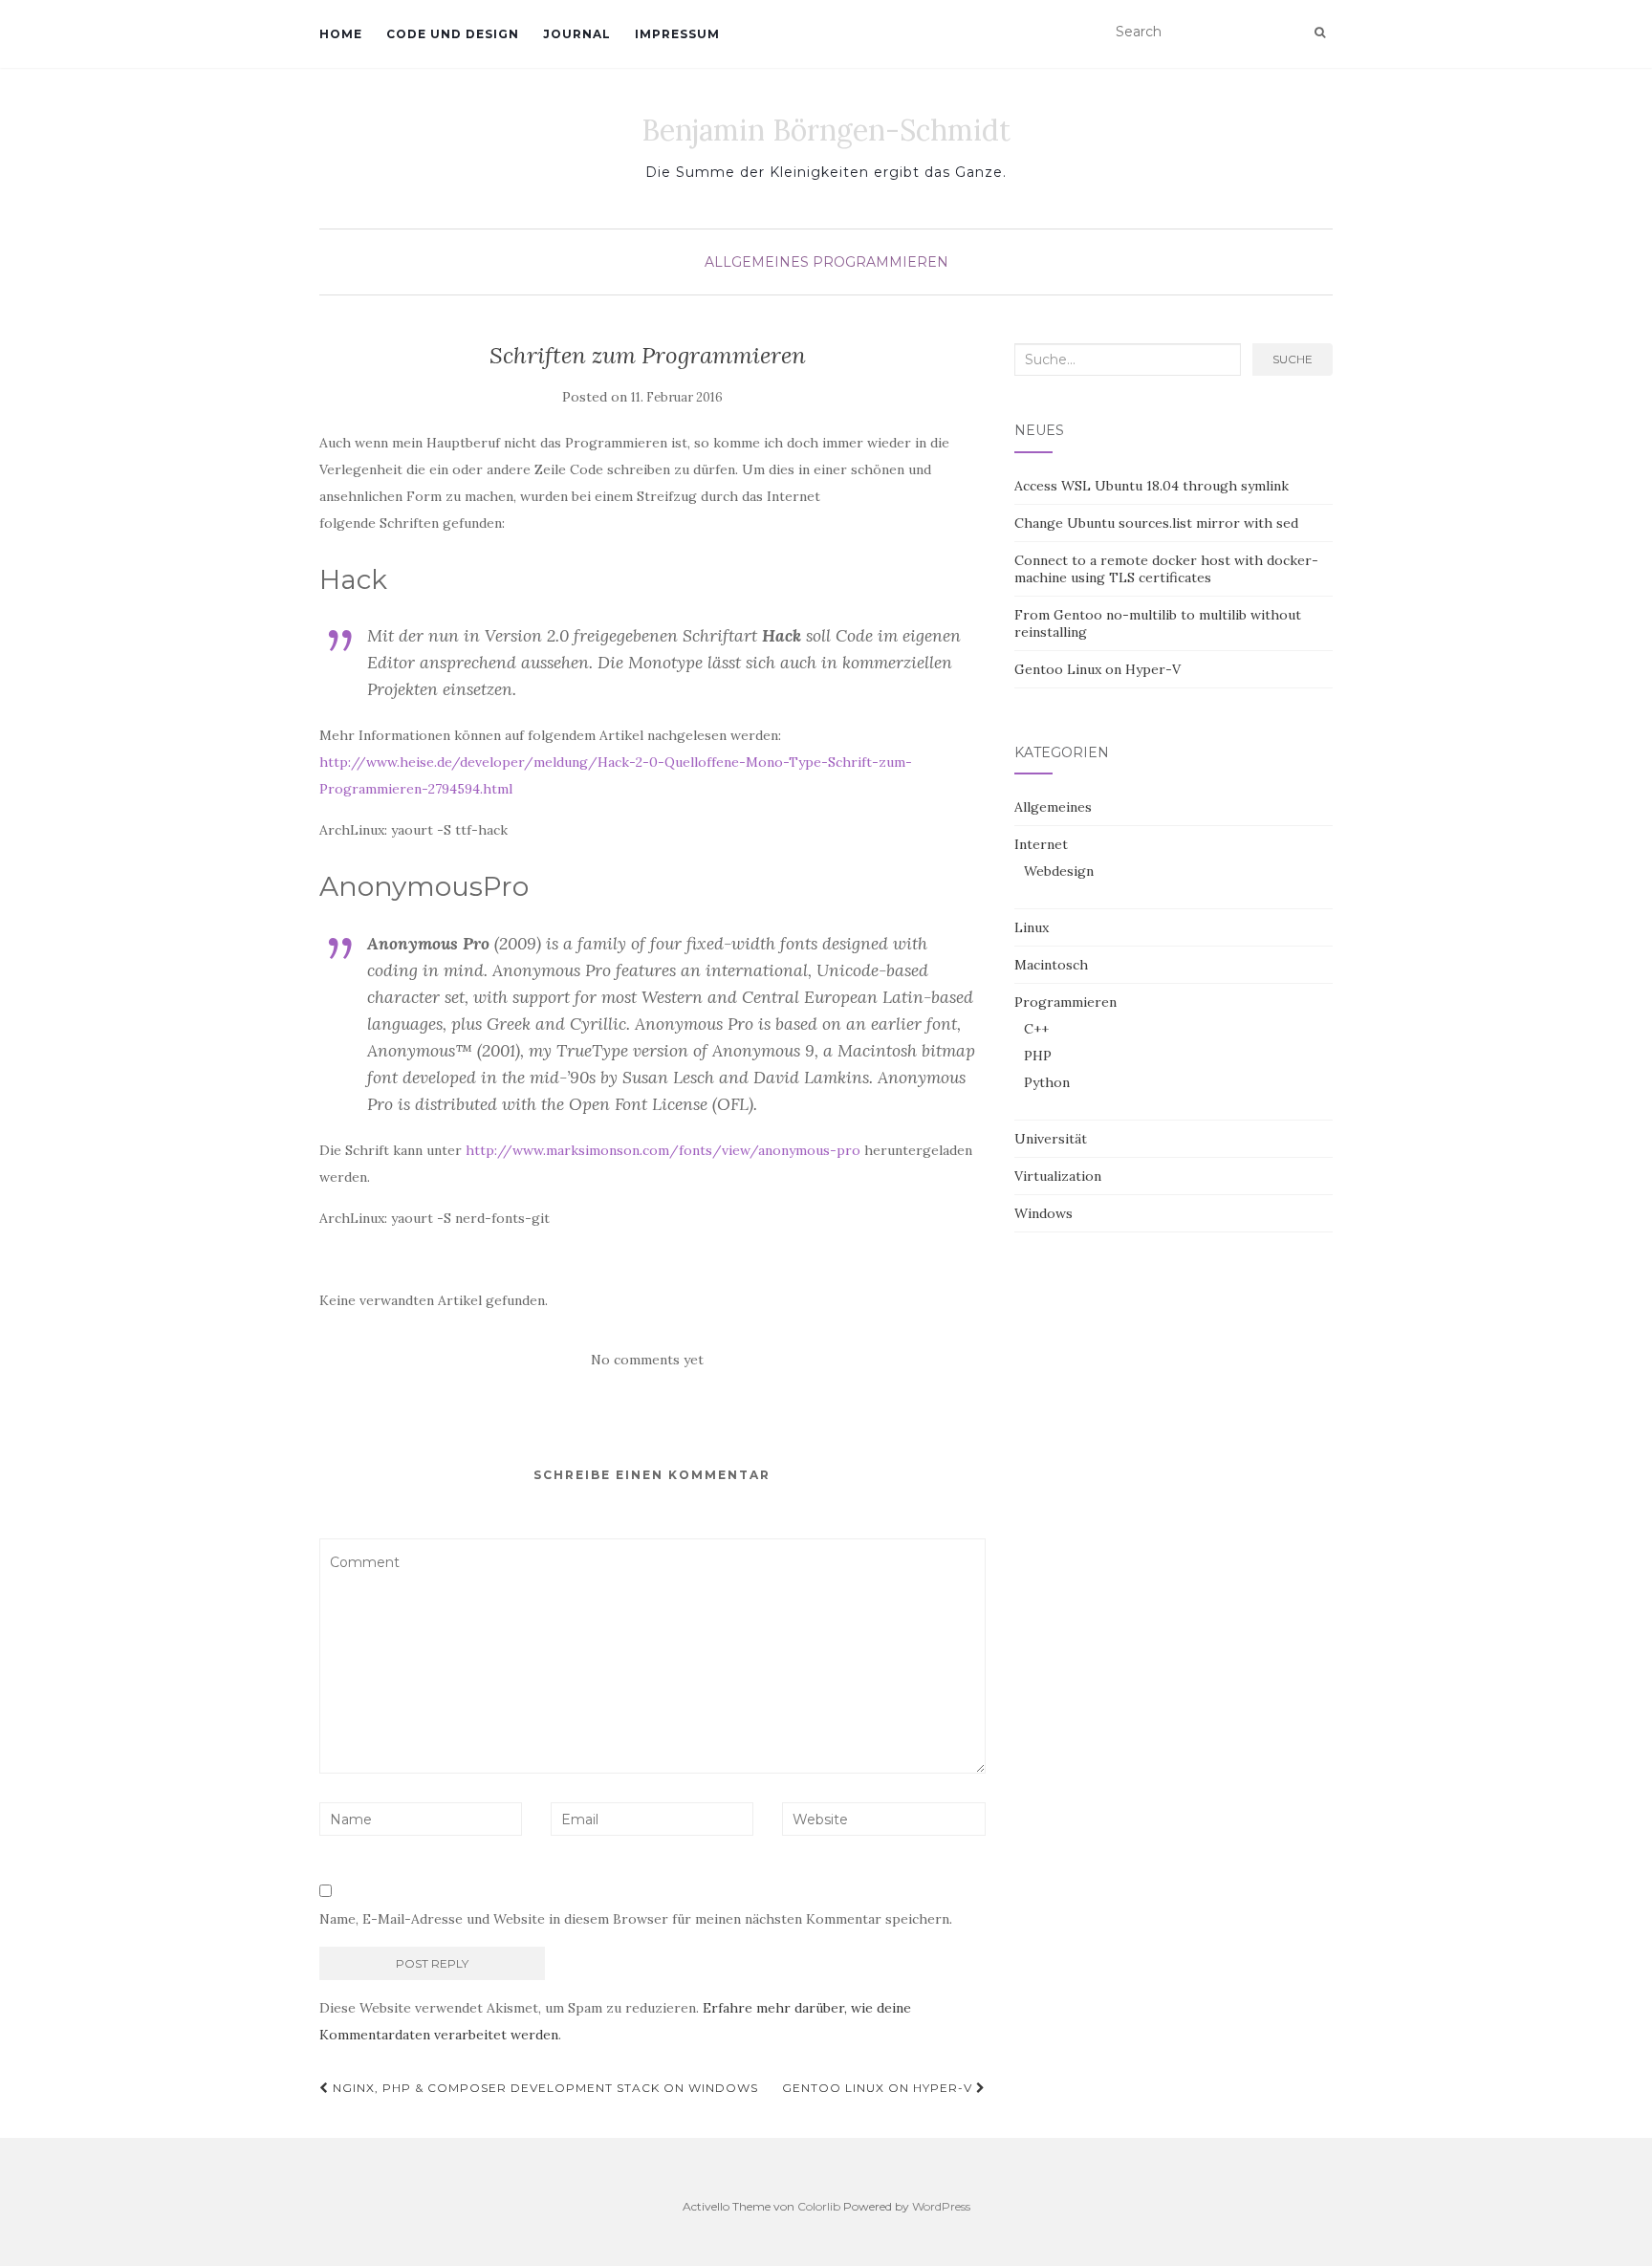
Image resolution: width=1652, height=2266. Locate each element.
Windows (1043, 1213)
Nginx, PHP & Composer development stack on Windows (543, 2088)
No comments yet (647, 1360)
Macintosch (1051, 965)
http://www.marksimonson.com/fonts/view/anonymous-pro (663, 1150)
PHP (1038, 1056)
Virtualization (1058, 1176)
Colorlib (819, 2206)
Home (341, 34)
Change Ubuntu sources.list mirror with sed (1156, 523)
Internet (1041, 844)
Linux (1032, 927)
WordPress (941, 2206)
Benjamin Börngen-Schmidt (826, 130)
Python (1047, 1082)
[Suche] (1320, 33)
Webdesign (1059, 871)
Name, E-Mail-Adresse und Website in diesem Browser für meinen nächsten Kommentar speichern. (636, 1919)
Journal (577, 34)
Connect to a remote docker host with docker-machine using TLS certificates (1166, 569)
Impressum (677, 34)
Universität (1051, 1139)
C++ (1036, 1029)
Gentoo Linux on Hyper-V (879, 2088)
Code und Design (453, 34)
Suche (1293, 359)
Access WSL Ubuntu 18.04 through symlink (1152, 486)
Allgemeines (757, 262)
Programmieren (880, 262)
